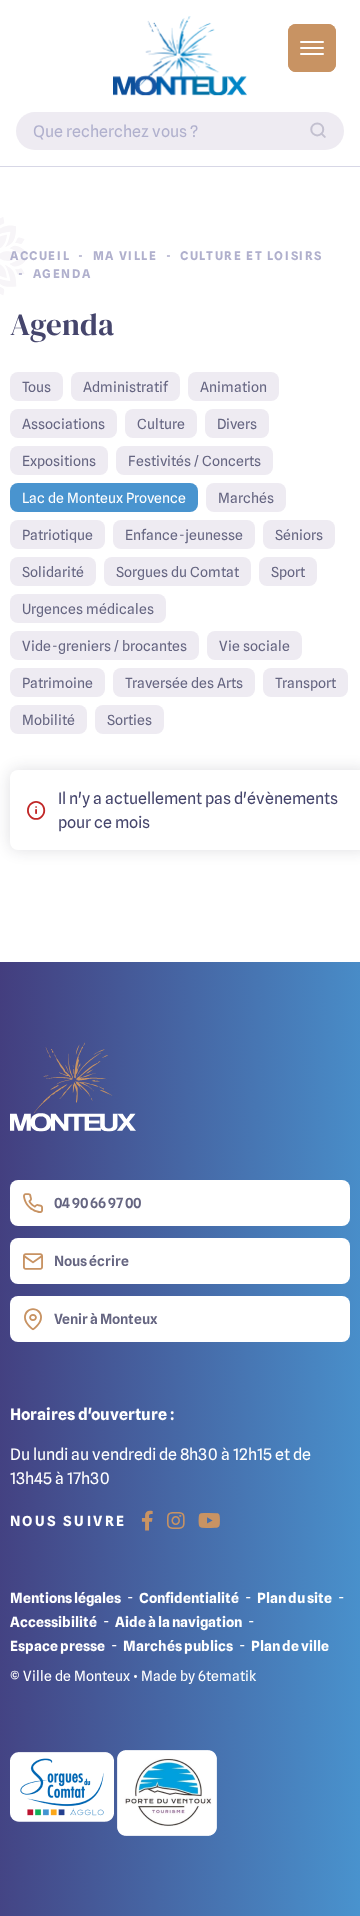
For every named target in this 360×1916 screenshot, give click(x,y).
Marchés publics (178, 1645)
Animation (233, 386)
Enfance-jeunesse (184, 534)
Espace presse (57, 1645)
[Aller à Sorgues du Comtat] (63, 1792)
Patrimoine (57, 682)
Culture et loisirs (251, 255)
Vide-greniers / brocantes (104, 645)
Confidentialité (189, 1597)
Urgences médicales (88, 608)
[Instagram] (176, 1521)
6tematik (227, 1675)
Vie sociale (254, 645)
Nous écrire (91, 1260)
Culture (161, 423)
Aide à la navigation (178, 1621)
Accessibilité (53, 1621)
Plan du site (294, 1597)
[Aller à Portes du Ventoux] (167, 1792)
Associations (63, 423)
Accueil (40, 255)
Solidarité (53, 571)
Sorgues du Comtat (177, 571)
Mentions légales (65, 1597)
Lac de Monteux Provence (104, 497)
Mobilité (48, 719)
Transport (305, 682)
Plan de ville (290, 1645)
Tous (36, 386)
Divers (237, 423)
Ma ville (125, 255)
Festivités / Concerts (194, 460)
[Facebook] (147, 1521)
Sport (288, 571)
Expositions (59, 460)
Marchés (246, 497)
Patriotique (57, 534)
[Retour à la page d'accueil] (179, 56)
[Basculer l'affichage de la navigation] (312, 48)
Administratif (125, 386)
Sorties (129, 719)
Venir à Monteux (105, 1318)
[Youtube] (209, 1521)
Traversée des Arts (184, 682)
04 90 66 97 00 (97, 1202)
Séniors (299, 534)
